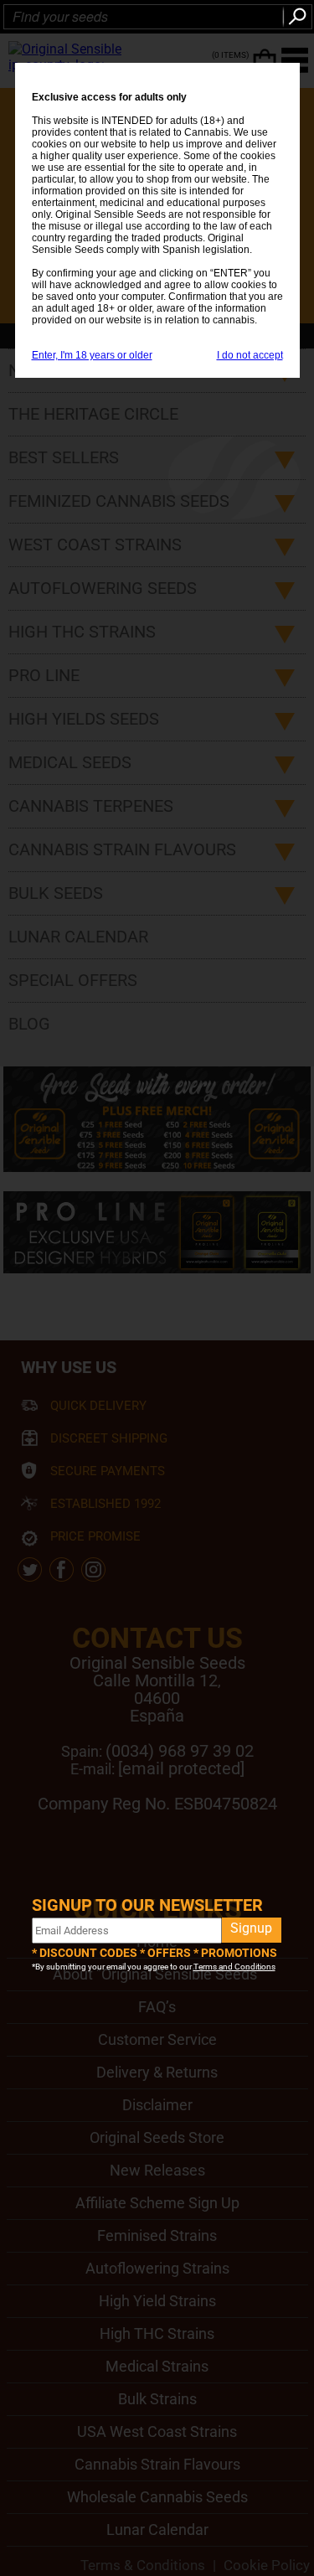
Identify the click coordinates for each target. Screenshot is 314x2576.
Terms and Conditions (234, 1967)
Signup (251, 1928)
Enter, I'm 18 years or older (92, 355)
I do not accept (250, 355)
